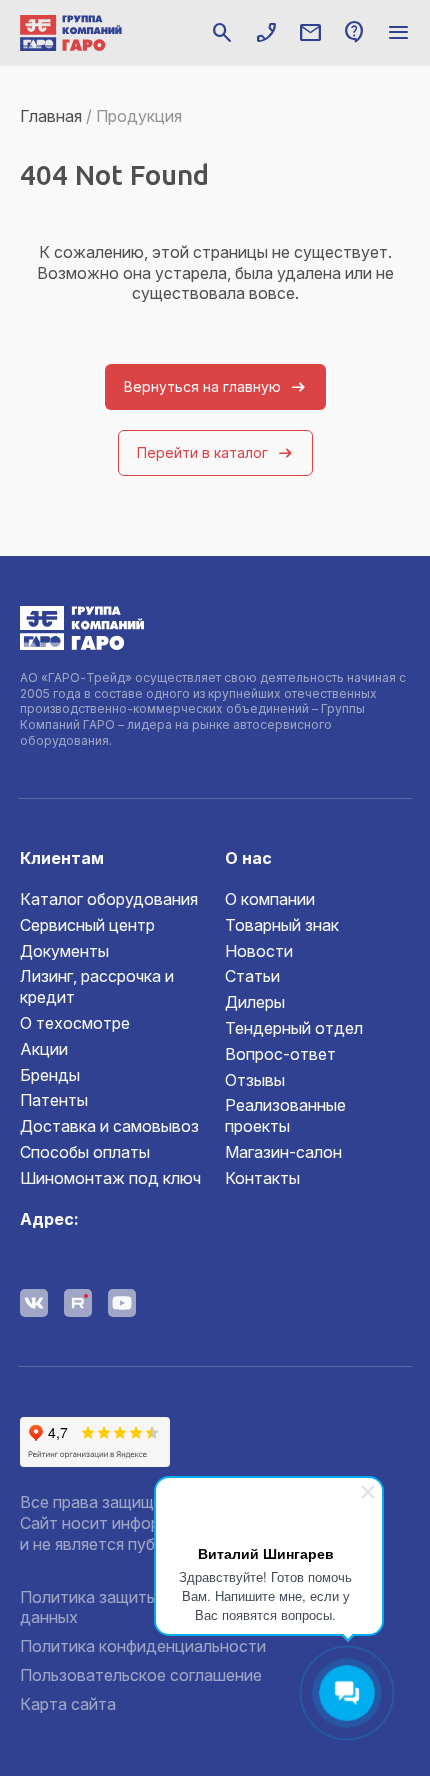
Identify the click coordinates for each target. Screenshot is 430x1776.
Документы (64, 951)
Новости (259, 951)
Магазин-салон (283, 1152)
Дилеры (255, 1002)
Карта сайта (68, 1704)
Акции (44, 1049)
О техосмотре (75, 1023)
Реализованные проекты (285, 1115)
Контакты (262, 1178)
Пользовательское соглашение (141, 1675)
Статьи (252, 976)
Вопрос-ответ (280, 1054)
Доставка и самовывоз (109, 1126)
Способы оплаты (85, 1152)
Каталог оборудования (109, 899)
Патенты (54, 1100)
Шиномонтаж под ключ (110, 1178)
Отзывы (255, 1080)
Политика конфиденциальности (143, 1646)
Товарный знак (282, 925)
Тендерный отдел (294, 1028)
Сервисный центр (87, 925)
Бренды (50, 1075)
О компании (270, 899)
